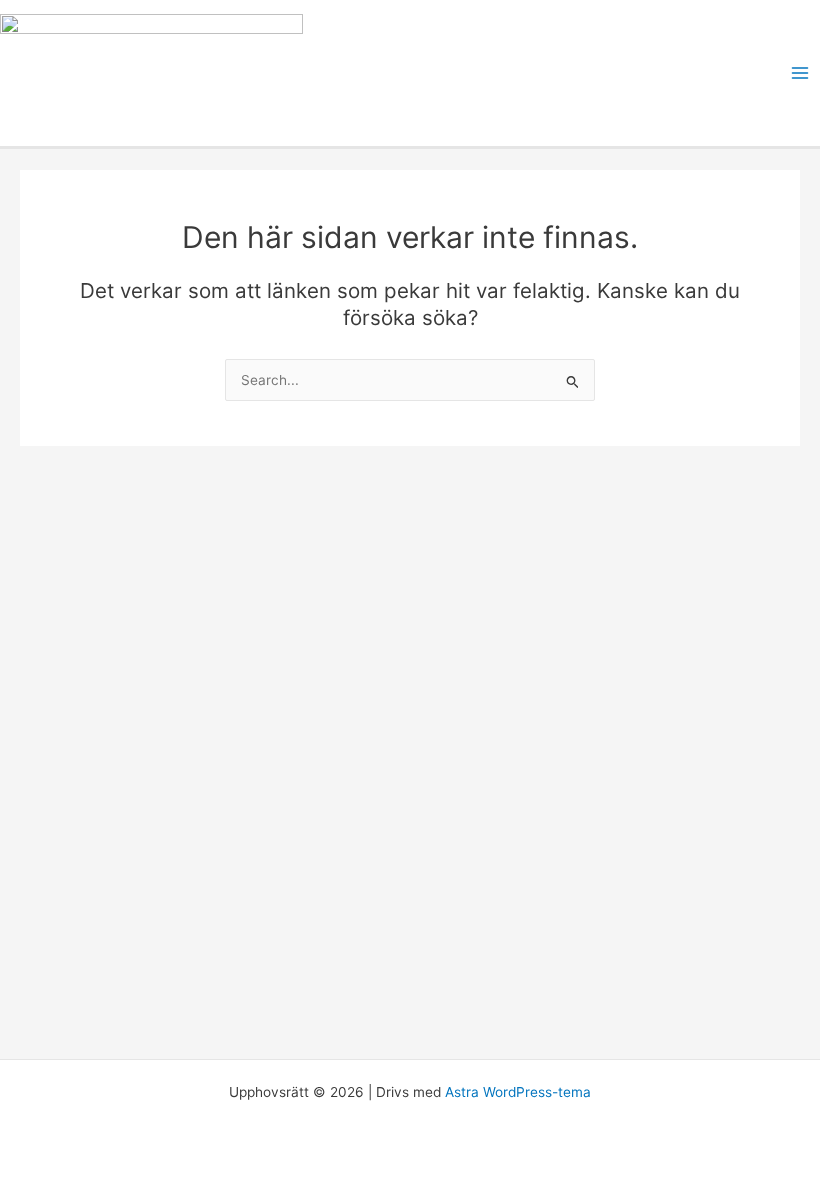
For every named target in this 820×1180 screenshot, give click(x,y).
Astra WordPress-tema (518, 1092)
